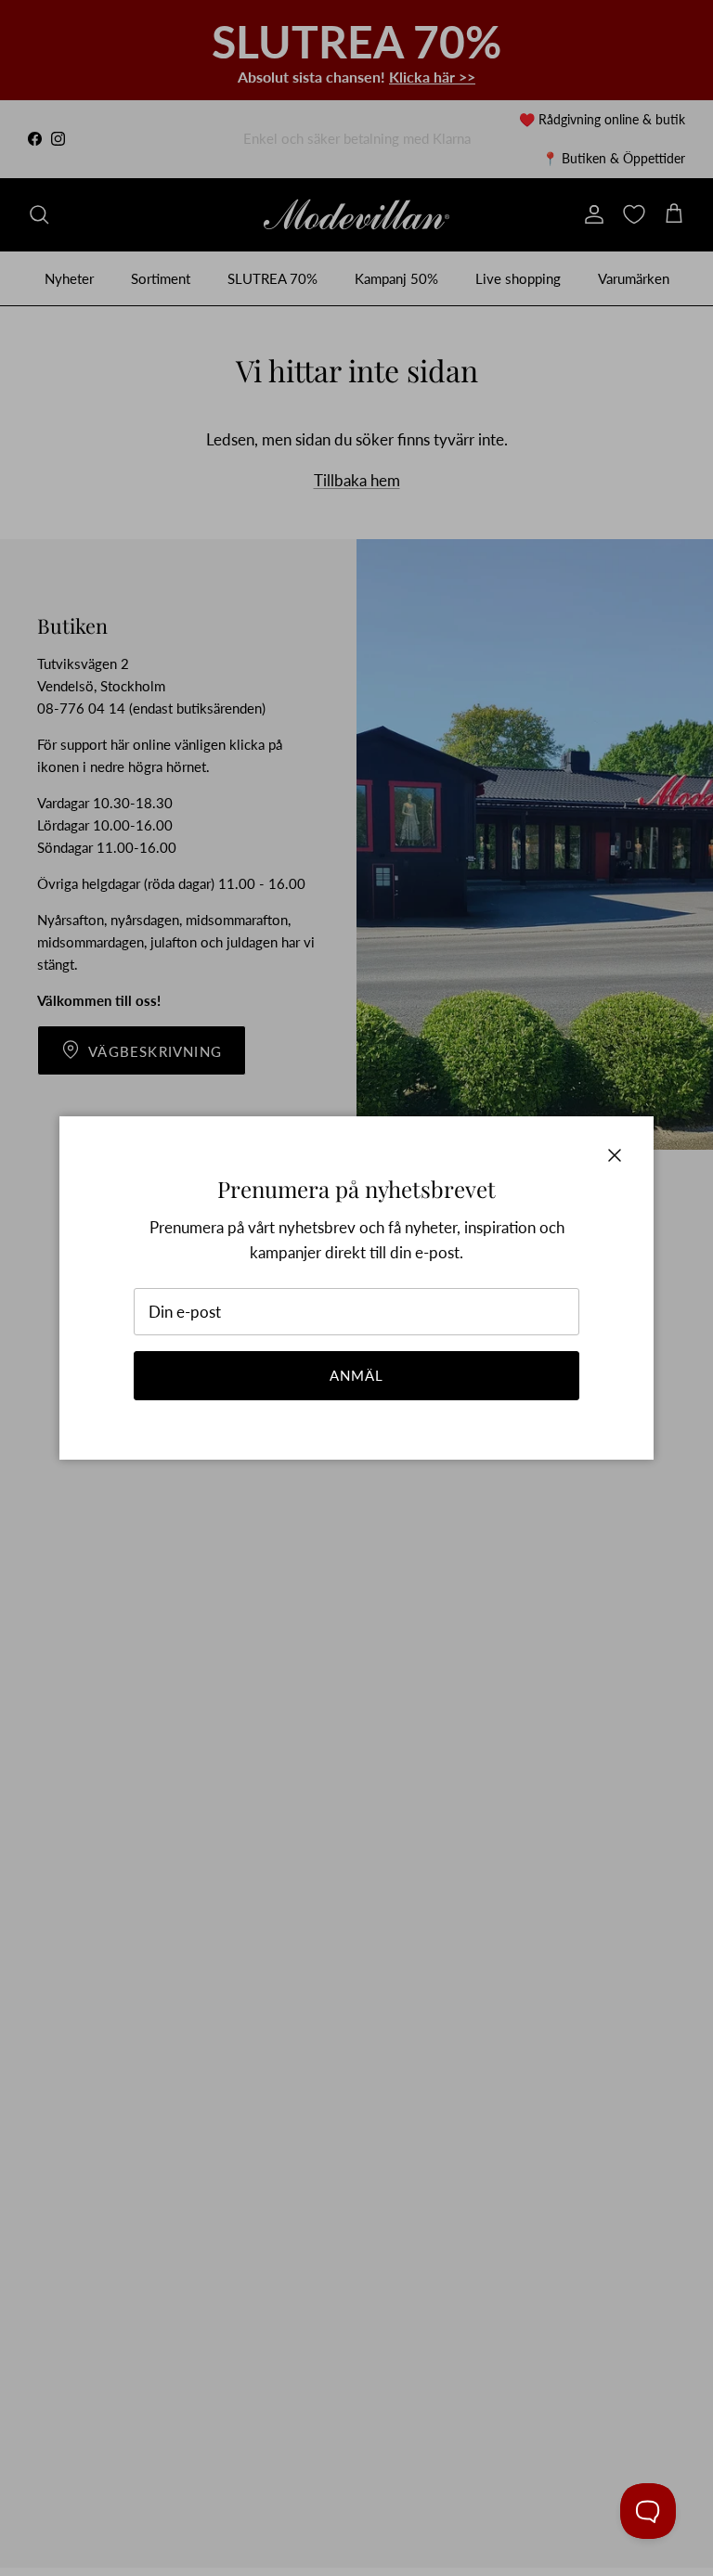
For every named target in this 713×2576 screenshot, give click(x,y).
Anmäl (357, 1375)
